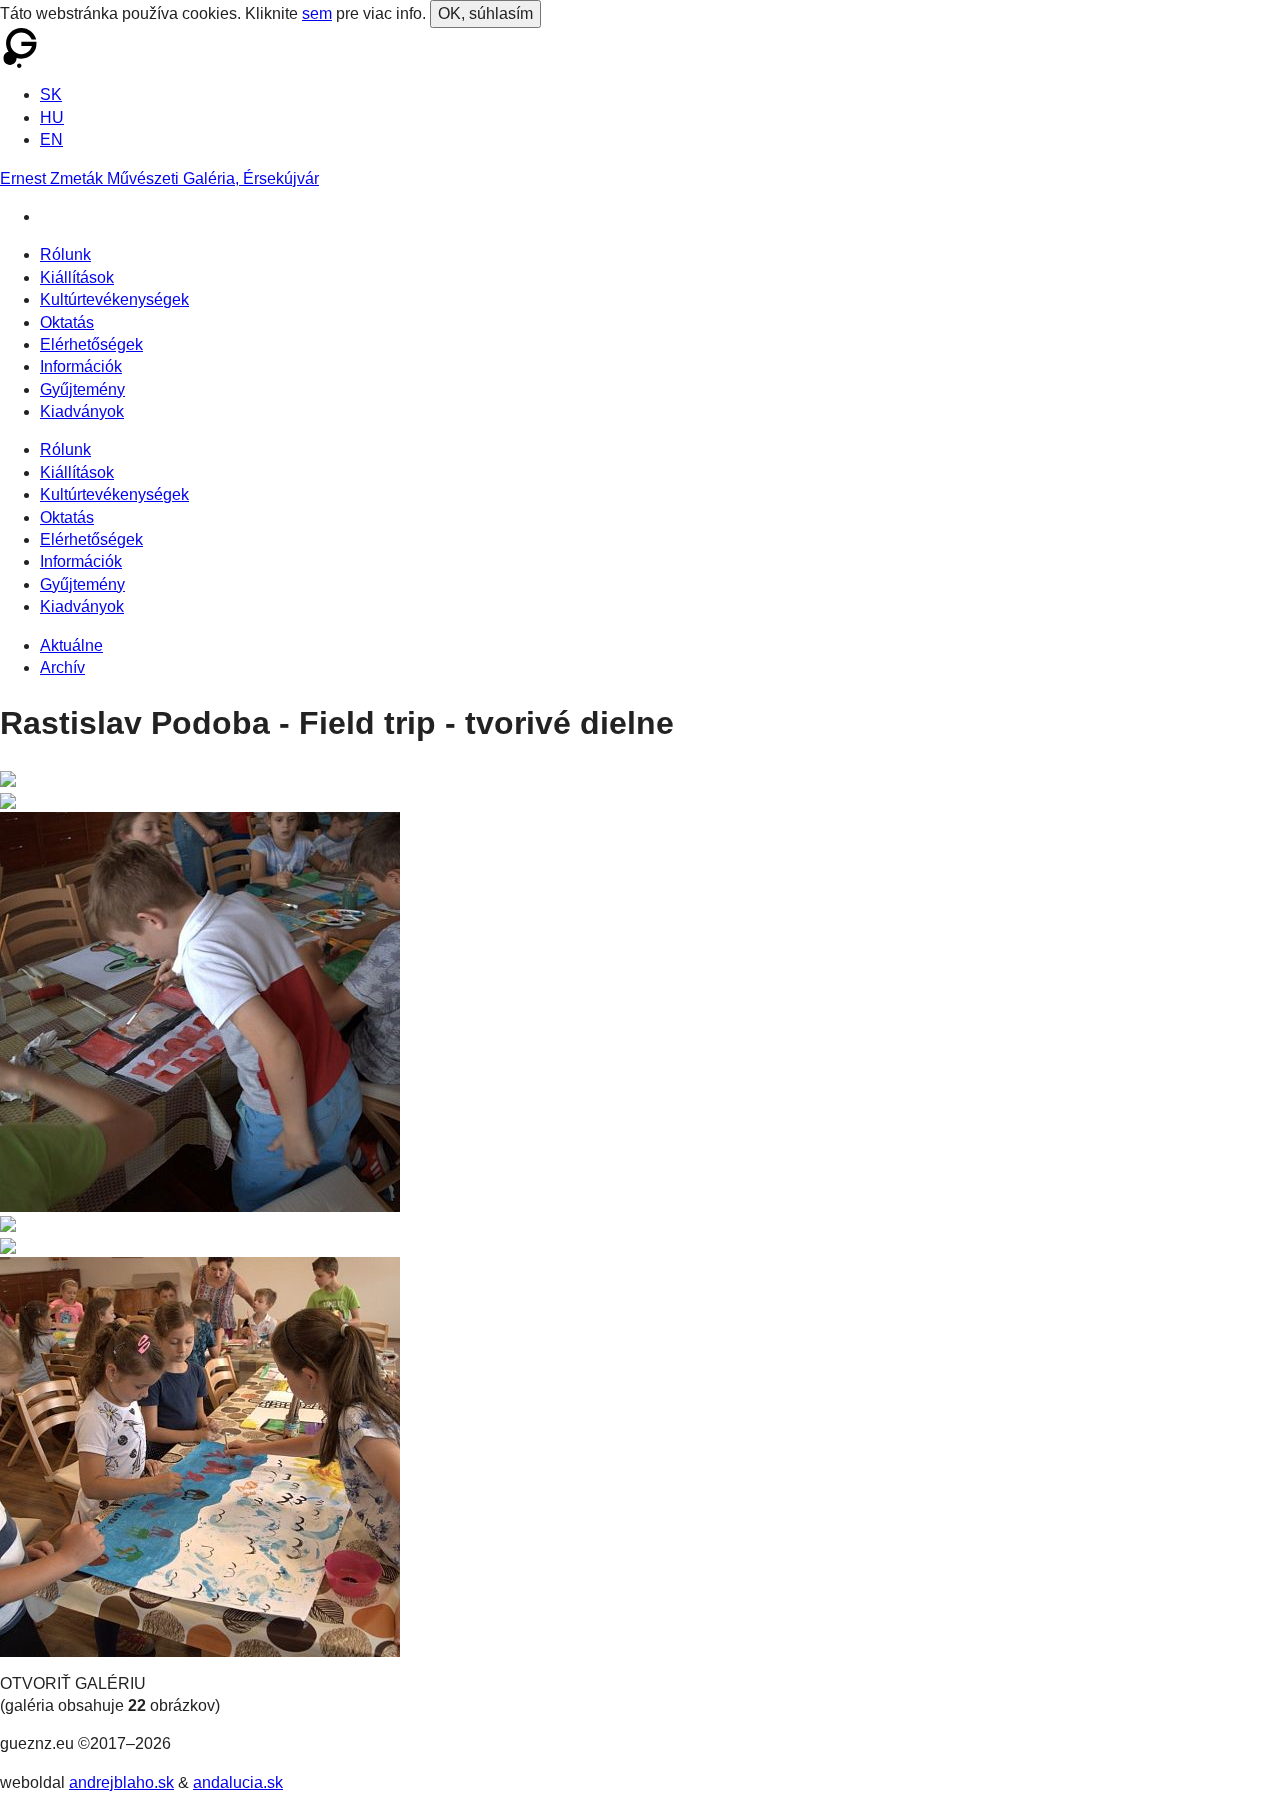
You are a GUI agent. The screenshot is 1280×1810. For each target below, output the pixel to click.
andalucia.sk (238, 1782)
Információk (81, 366)
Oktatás (67, 322)
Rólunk (65, 254)
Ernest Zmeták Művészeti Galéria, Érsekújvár (159, 178)
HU (52, 117)
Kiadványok (82, 411)
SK (51, 94)
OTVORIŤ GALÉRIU (73, 1683)
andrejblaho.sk (121, 1782)
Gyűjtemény (82, 389)
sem (317, 13)
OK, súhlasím (485, 13)
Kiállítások (77, 277)
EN (51, 139)
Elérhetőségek (91, 344)
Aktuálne (71, 645)
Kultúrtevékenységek (114, 299)
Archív (62, 667)
